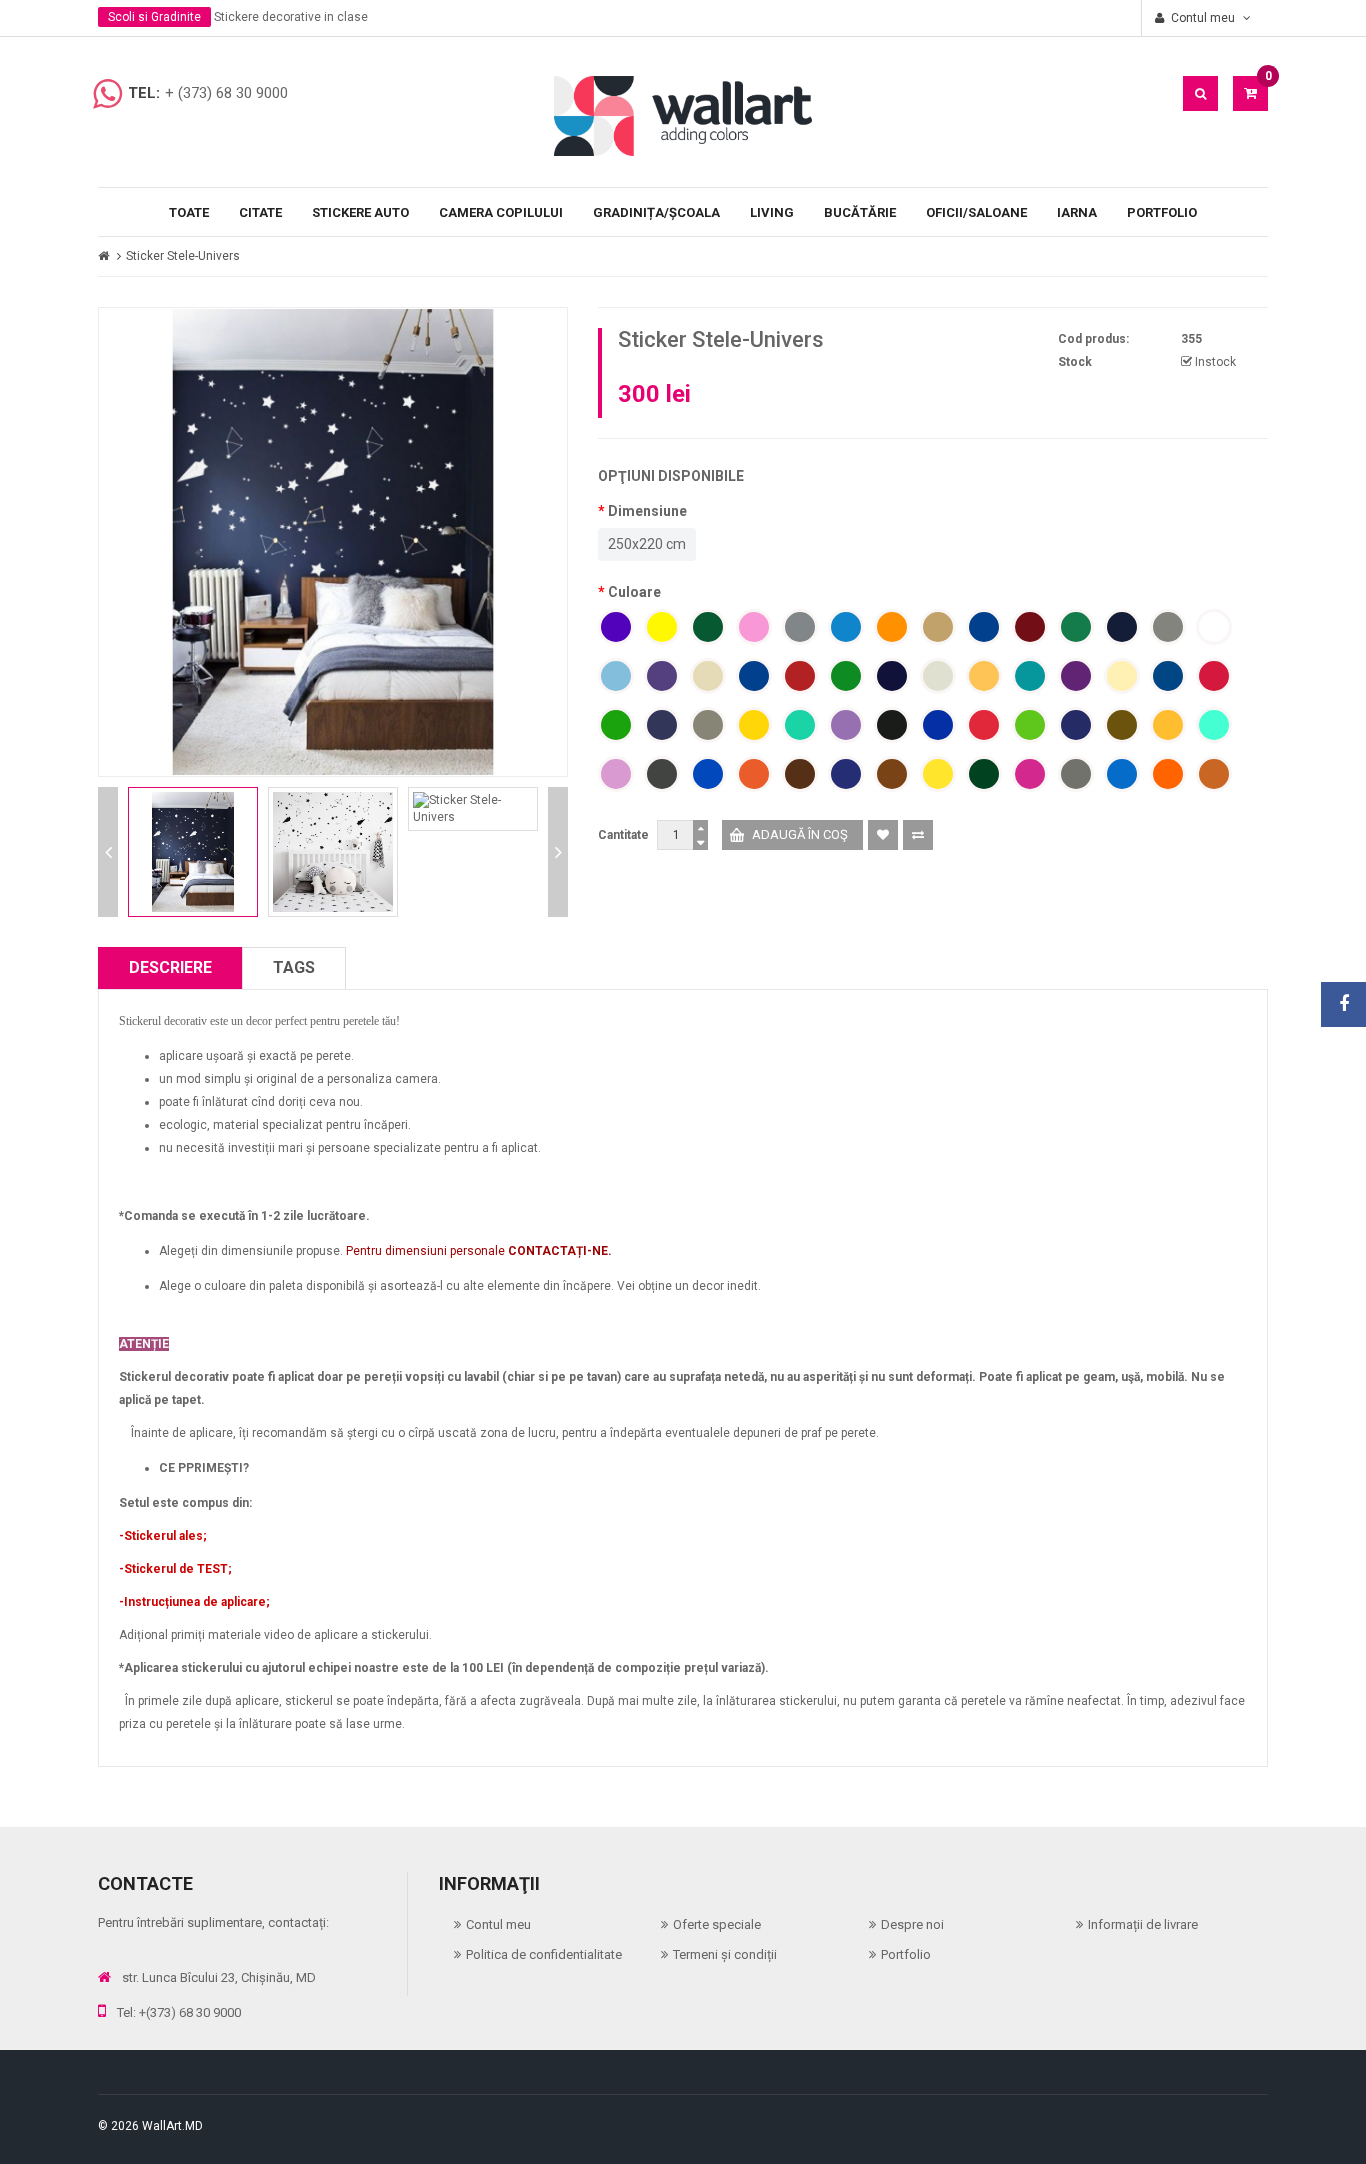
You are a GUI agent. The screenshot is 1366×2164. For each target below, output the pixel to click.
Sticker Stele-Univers (183, 256)
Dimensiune (647, 511)
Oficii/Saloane (976, 212)
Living (772, 212)
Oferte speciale (717, 1924)
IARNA (1077, 212)
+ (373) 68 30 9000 (226, 93)
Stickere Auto (360, 212)
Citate (260, 212)
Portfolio (1162, 212)
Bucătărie (860, 212)
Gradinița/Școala (656, 212)
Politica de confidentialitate (544, 1954)
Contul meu (498, 1924)
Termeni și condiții (725, 1954)
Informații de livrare (1143, 1924)
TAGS (294, 967)
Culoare (634, 592)
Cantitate (623, 835)
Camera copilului (501, 212)
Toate (189, 212)
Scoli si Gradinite (154, 17)
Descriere (170, 967)
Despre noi (912, 1924)
